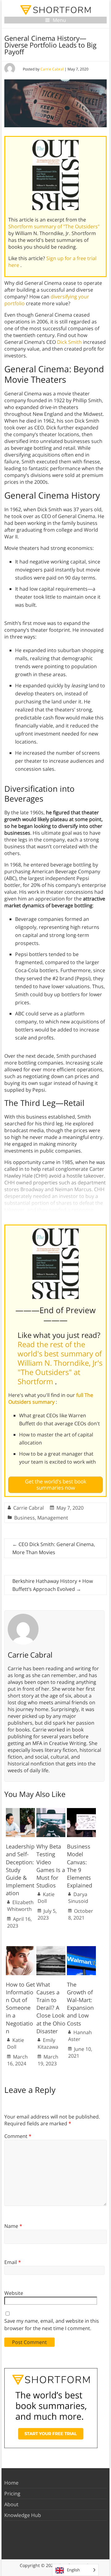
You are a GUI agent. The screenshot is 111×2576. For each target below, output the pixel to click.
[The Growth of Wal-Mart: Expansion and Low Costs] (81, 1949)
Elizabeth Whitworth (20, 1906)
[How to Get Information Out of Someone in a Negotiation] (20, 1949)
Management (53, 1518)
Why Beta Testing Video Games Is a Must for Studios (51, 1866)
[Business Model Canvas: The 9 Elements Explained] (81, 1811)
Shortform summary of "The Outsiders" (54, 226)
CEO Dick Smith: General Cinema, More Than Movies (54, 1548)
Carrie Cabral (52, 69)
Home (11, 2483)
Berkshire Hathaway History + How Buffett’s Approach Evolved (53, 1585)
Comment (18, 2136)
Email (13, 2262)
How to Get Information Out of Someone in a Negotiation (20, 2008)
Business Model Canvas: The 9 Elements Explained (80, 1866)
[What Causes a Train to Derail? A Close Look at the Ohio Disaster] (51, 1949)
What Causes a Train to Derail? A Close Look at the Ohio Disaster (51, 2008)
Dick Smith (69, 342)
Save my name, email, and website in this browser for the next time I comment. (52, 2325)
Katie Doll (46, 1898)
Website (14, 2293)
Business (25, 1518)
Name (13, 2226)
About (11, 2504)
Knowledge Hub (23, 2515)
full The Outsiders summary (51, 1398)
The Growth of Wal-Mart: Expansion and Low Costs (80, 2004)
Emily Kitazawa (48, 2043)
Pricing (12, 2494)
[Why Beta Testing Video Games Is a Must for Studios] (51, 1811)
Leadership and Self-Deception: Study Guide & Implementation (20, 1870)
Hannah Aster (80, 2036)
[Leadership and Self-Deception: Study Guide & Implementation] (20, 1811)
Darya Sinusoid (78, 1898)
